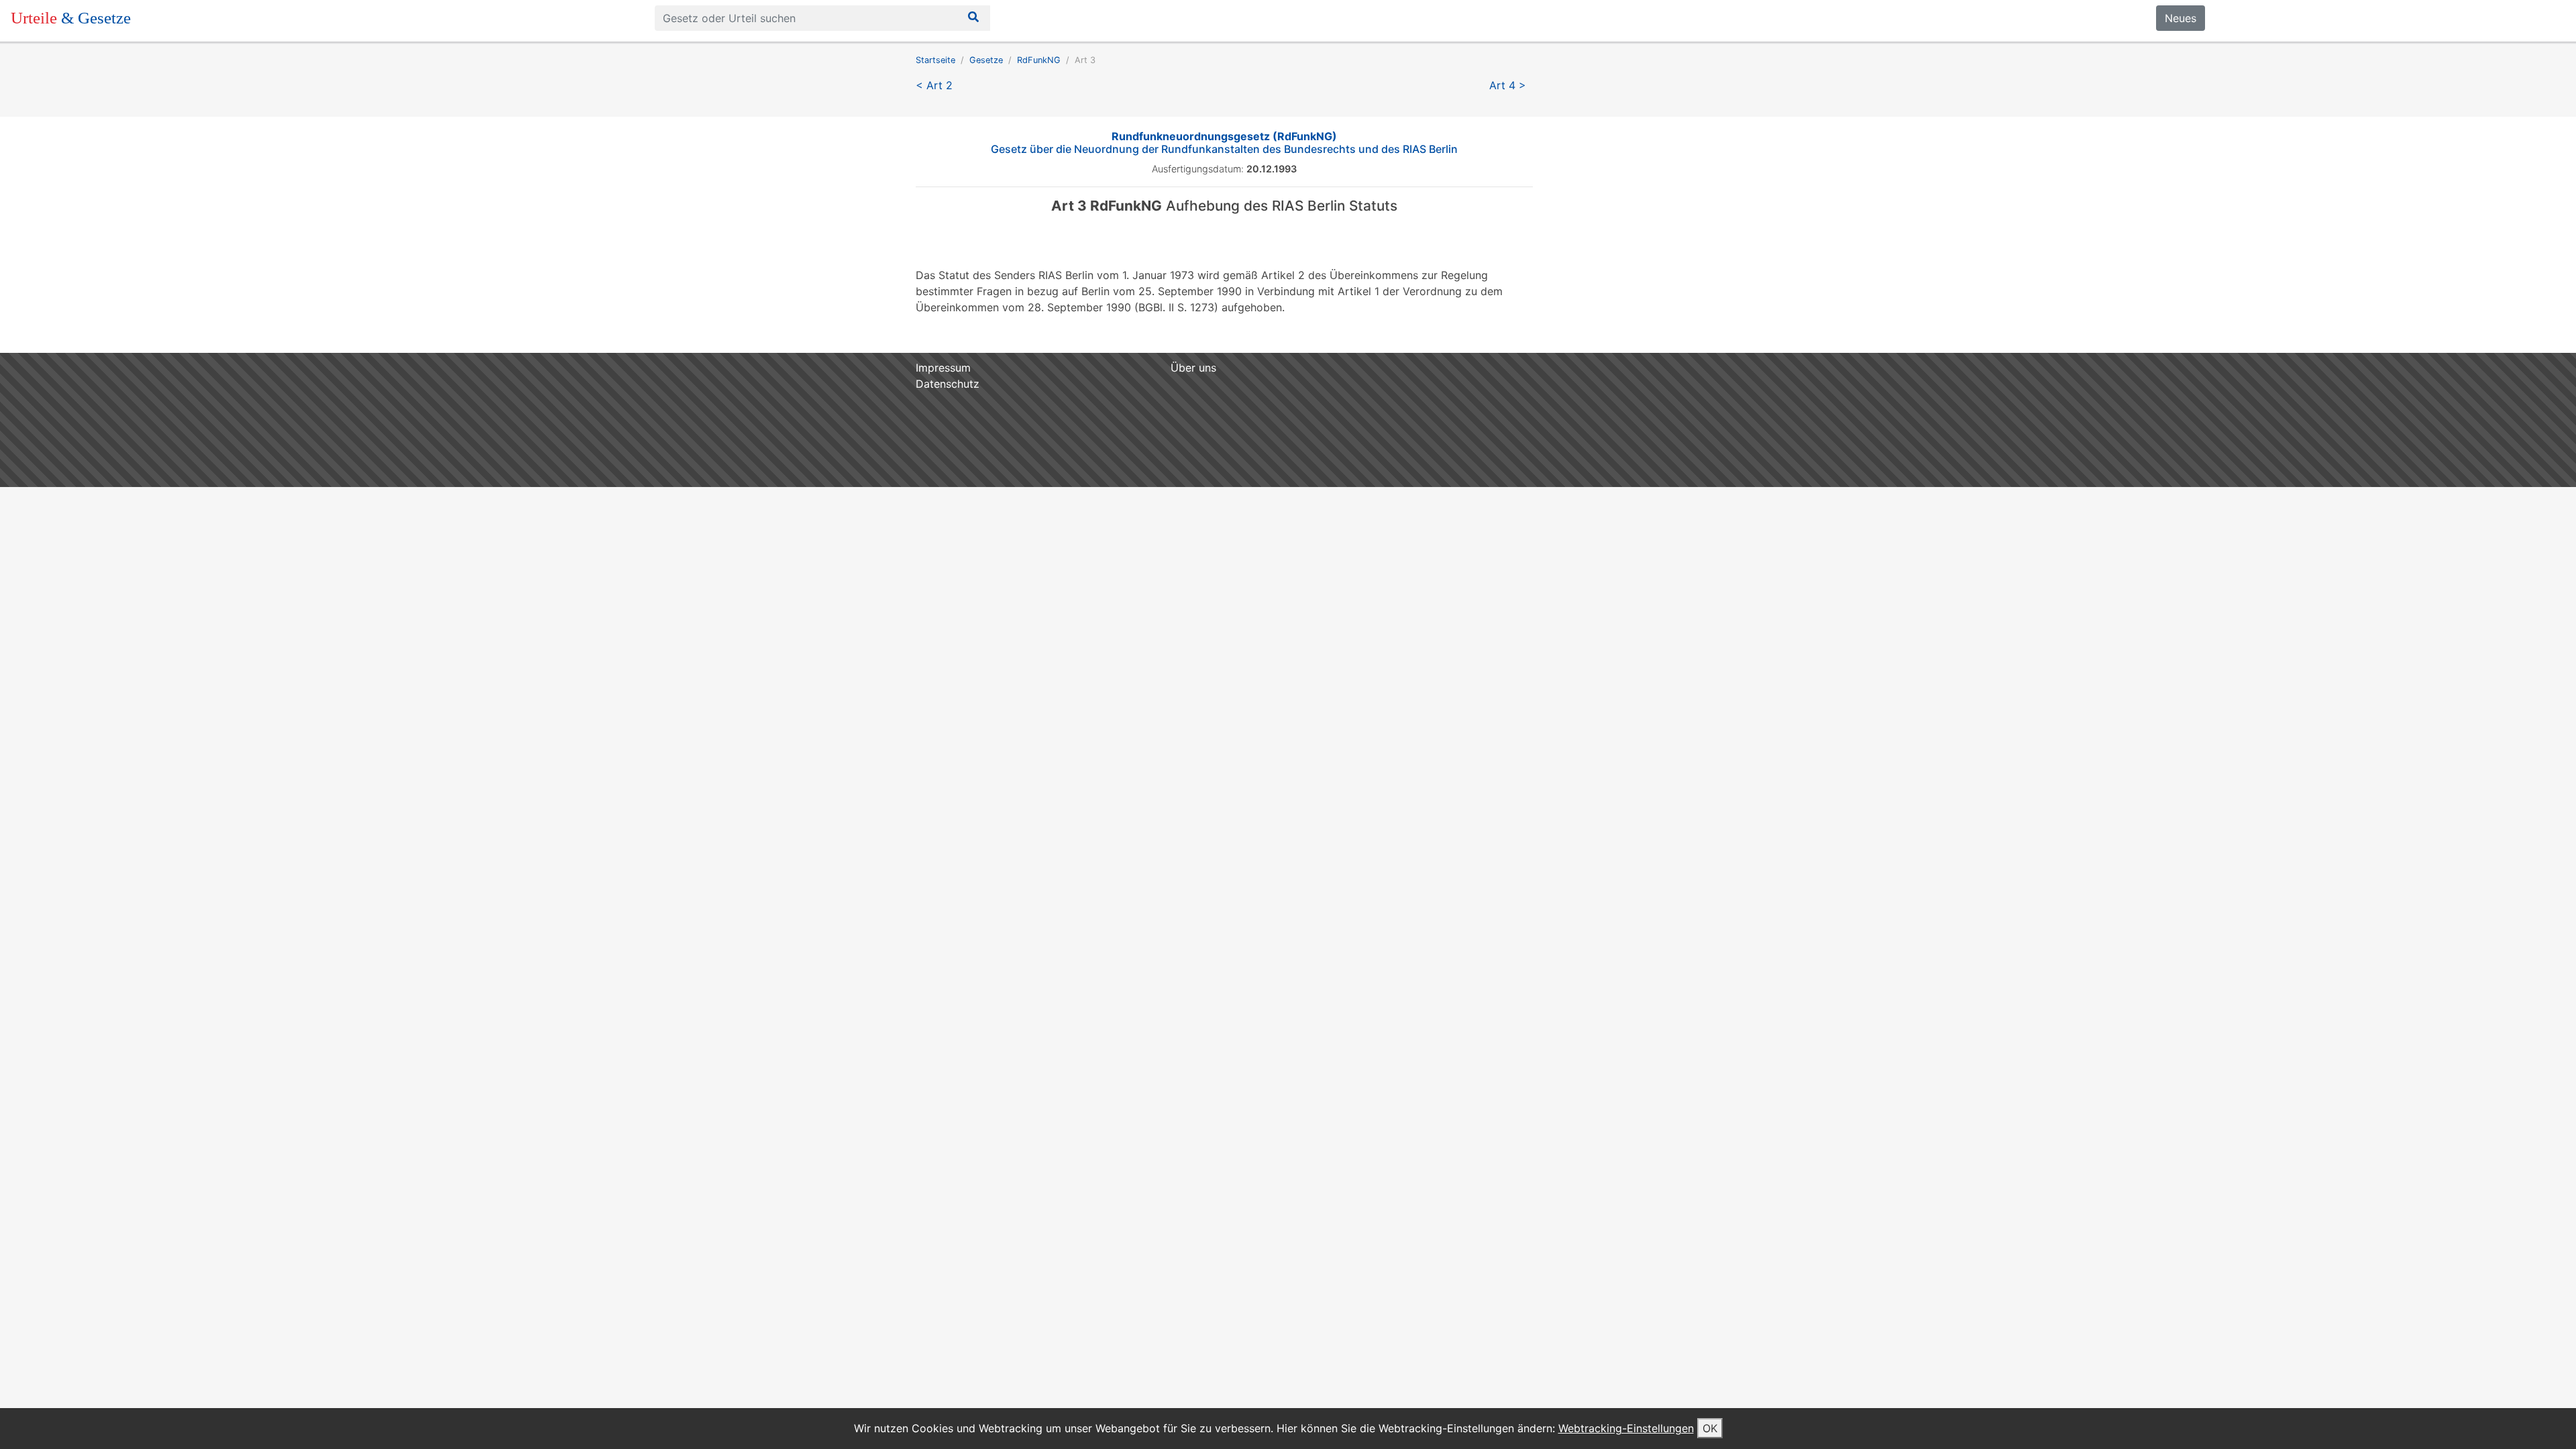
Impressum (943, 368)
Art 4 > (1508, 85)
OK (1710, 1428)
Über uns (1193, 368)
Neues (2181, 18)
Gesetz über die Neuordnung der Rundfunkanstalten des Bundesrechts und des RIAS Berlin (1224, 143)
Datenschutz (948, 384)
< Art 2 (934, 85)
